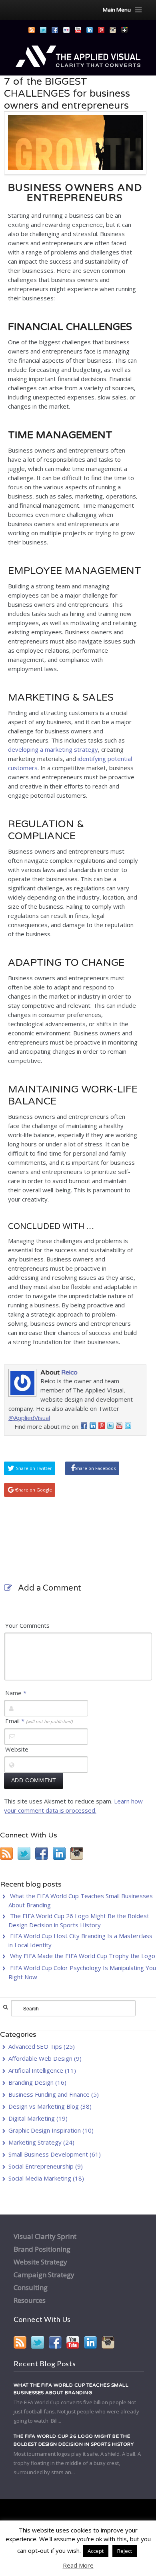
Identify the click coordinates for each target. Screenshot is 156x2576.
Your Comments (27, 1625)
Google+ (124, 30)
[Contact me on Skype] (128, 1427)
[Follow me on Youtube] (119, 1427)
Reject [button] (125, 2551)
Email (39, 1721)
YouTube (78, 30)
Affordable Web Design (40, 2058)
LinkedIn (90, 30)
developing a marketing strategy (53, 749)
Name (16, 1693)
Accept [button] (96, 2551)
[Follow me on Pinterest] (102, 1427)
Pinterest (101, 30)
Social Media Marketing (40, 2178)
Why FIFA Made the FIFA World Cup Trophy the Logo (83, 1956)
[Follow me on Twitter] (110, 1427)
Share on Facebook (95, 1468)
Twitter (43, 30)
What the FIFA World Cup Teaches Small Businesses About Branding (71, 2389)
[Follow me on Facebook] (84, 1427)
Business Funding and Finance (49, 2094)
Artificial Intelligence (36, 2070)
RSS (32, 30)
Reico (69, 1372)
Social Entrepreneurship (41, 2166)
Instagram (113, 30)
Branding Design (31, 2082)
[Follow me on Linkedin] (93, 1427)
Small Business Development (48, 2154)
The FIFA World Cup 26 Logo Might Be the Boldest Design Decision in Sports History (74, 2440)
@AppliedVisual (29, 1418)
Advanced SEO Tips (35, 2046)
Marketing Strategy (35, 2142)
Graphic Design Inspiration (45, 2130)
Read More (78, 2565)
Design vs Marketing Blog (44, 2106)
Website (17, 1749)
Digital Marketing (32, 2118)
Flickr (66, 30)
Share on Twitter (34, 1468)
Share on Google (34, 1490)
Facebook (55, 30)
